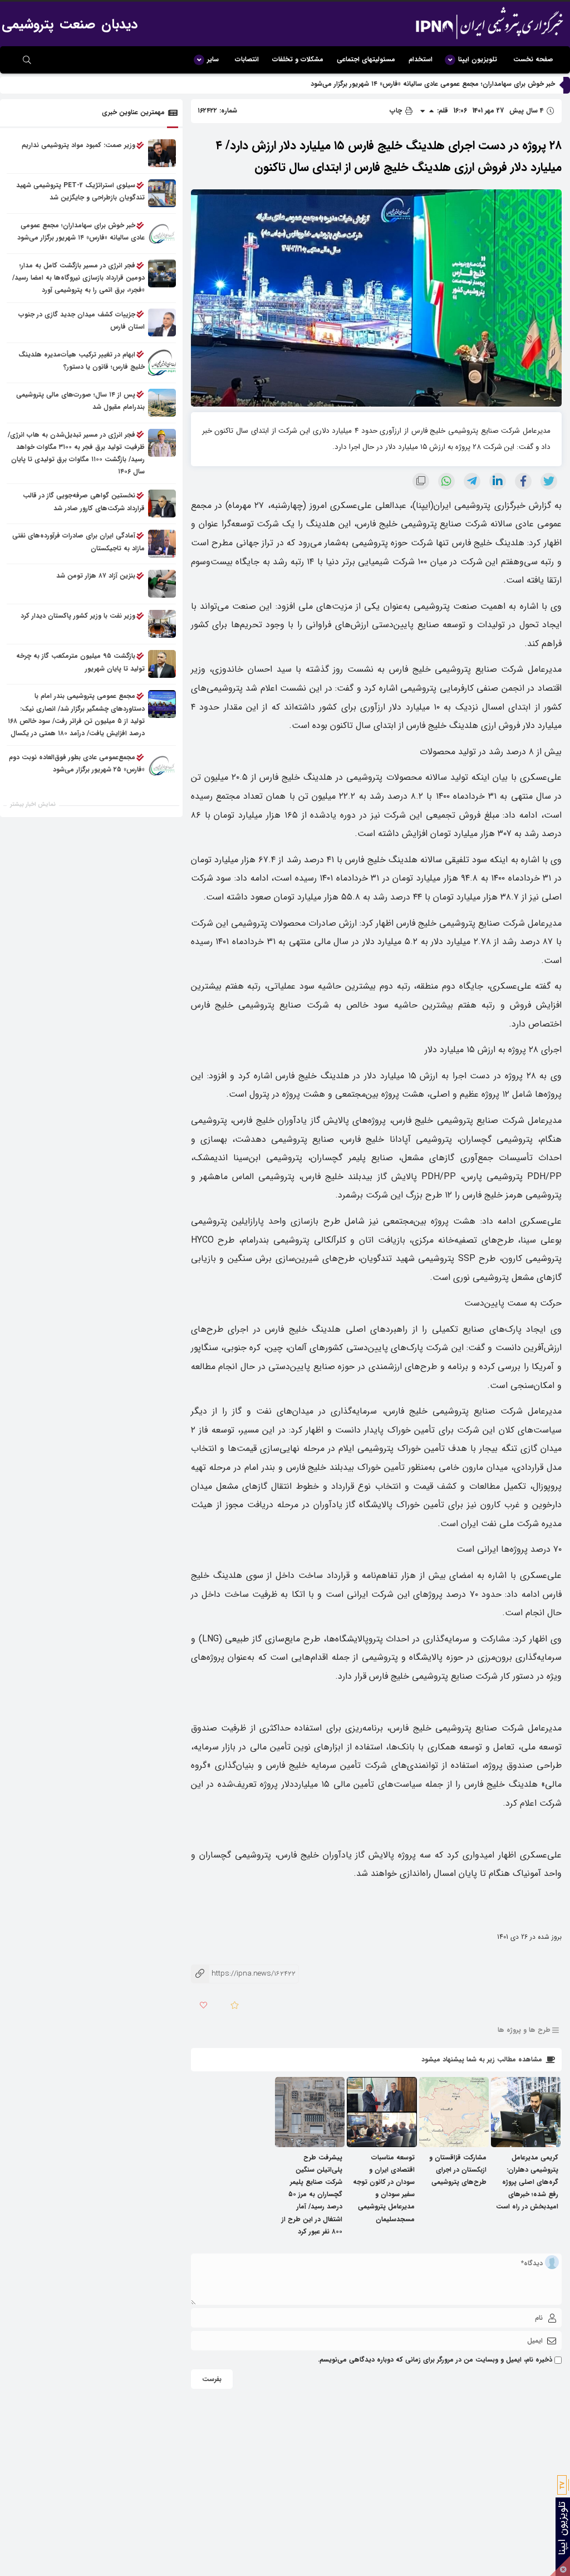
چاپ (397, 111)
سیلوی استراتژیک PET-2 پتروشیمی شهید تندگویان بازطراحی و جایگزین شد (80, 191)
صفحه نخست (533, 59)
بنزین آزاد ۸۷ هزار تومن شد (96, 576)
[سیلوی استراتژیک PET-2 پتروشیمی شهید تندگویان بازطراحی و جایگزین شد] (162, 193)
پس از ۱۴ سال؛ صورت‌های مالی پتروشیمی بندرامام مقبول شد (80, 401)
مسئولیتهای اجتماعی (366, 59)
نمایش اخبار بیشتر (33, 805)
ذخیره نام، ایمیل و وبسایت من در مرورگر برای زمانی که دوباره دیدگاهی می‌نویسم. (435, 2360)
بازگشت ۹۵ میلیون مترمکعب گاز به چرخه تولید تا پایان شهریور (80, 662)
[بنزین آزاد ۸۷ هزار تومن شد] (162, 584)
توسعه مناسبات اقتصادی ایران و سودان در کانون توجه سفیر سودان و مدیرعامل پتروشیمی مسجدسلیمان (384, 2188)
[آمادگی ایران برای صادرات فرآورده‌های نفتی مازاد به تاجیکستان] (162, 544)
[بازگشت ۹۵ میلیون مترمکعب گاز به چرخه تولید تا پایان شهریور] (162, 664)
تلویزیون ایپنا (478, 59)
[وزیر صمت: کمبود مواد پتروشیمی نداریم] (162, 153)
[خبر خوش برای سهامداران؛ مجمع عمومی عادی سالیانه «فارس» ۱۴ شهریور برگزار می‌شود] (162, 233)
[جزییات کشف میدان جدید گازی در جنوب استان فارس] (162, 322)
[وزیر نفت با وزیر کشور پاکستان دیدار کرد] (162, 624)
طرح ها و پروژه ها (524, 2030)
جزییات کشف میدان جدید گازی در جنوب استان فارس (82, 321)
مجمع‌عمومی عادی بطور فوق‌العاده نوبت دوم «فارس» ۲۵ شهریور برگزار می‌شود (77, 763)
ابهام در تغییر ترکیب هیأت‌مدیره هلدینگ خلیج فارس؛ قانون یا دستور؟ (82, 361)
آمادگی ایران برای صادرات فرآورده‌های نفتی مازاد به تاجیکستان (78, 542)
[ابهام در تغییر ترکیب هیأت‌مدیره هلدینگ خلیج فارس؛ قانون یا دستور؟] (162, 363)
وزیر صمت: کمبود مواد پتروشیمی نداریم (78, 145)
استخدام (421, 59)
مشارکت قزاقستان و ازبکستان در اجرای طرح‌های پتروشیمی (458, 2170)
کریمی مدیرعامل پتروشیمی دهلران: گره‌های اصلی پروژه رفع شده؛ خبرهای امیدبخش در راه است (527, 2182)
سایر (213, 59)
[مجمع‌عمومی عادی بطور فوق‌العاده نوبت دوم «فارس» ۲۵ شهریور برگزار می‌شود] (162, 765)
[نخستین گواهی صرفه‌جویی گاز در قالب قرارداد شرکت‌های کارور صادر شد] (162, 504)
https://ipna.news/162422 (243, 1974)
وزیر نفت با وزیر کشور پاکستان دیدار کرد (78, 616)
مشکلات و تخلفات (298, 59)
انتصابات (247, 59)
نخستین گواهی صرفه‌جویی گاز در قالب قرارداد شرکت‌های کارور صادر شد (84, 502)
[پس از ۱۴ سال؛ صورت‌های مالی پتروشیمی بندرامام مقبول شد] (162, 403)
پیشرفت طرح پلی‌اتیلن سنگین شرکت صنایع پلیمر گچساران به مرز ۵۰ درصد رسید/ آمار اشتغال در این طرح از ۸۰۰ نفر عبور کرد (312, 2194)
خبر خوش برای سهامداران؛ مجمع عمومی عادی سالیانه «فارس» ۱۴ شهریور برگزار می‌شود (433, 84)
